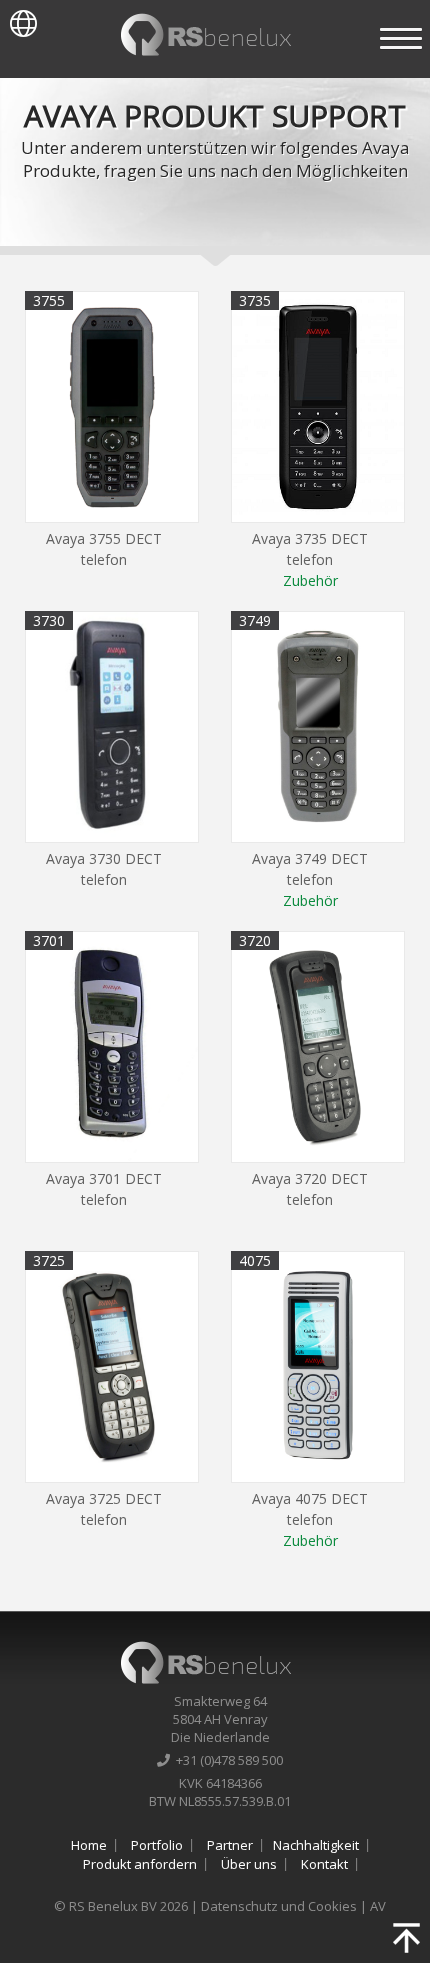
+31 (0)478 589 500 (226, 1760)
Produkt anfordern (140, 1864)
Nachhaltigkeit (316, 1845)
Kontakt (324, 1864)
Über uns (249, 1864)
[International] (18, 19)
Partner (230, 1845)
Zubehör (310, 580)
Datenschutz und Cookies (279, 1906)
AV (378, 1906)
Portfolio (157, 1845)
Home (89, 1845)
